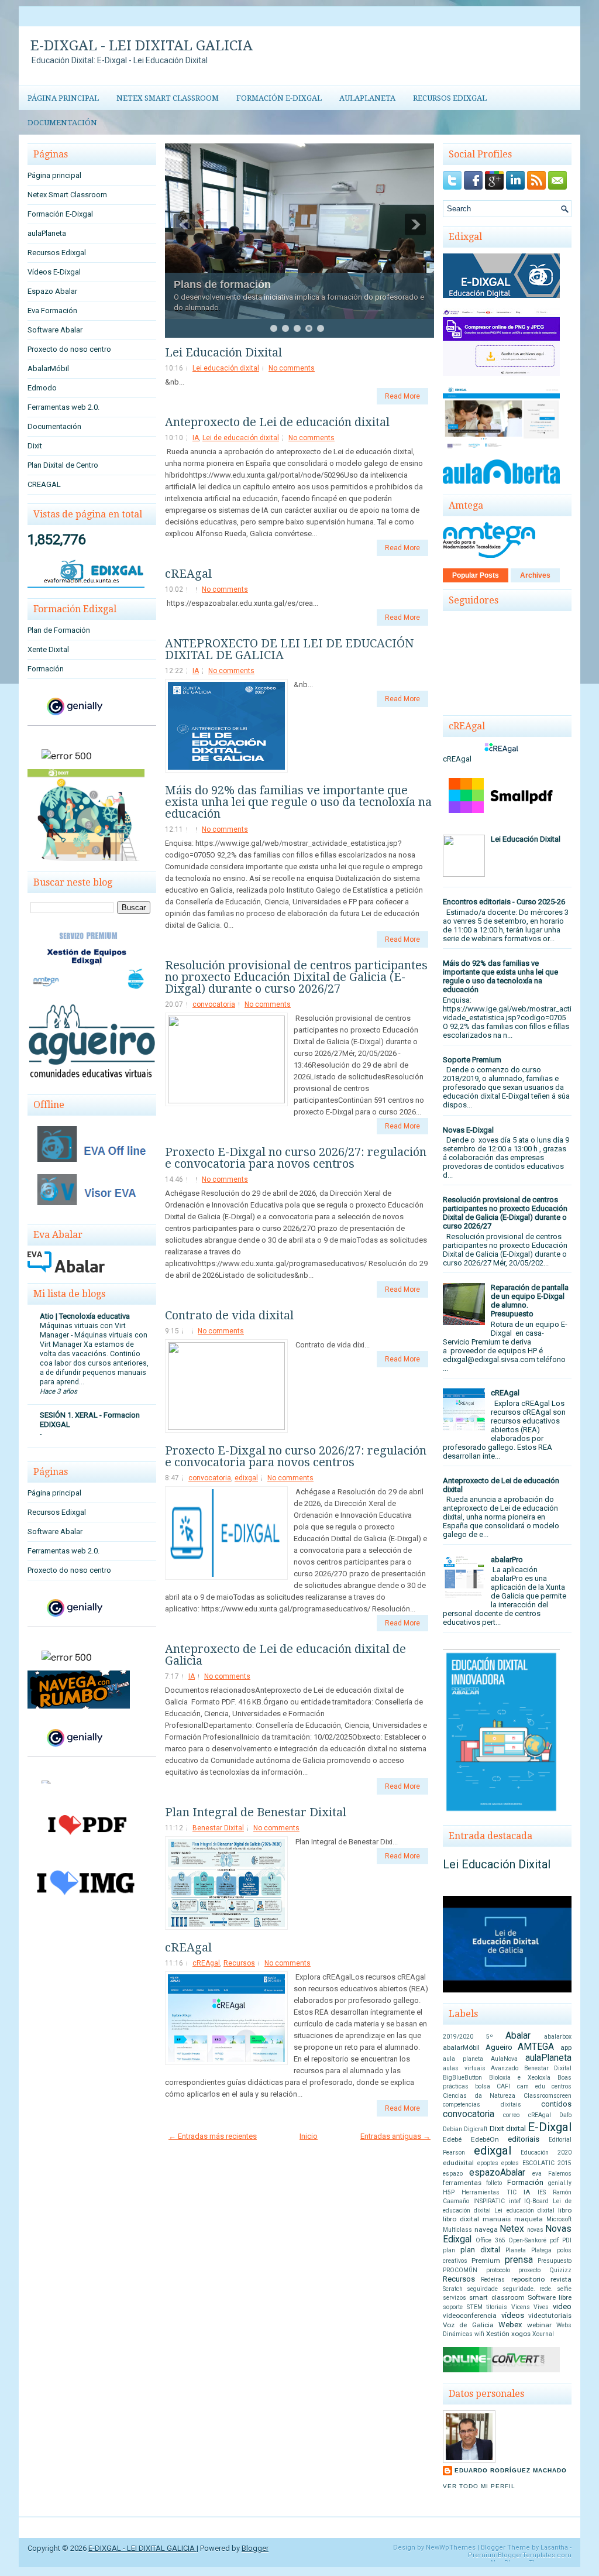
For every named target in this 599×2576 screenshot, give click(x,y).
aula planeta (463, 2059)
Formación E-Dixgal (279, 98)
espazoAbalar (497, 2173)
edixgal (246, 1478)
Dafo (565, 2115)
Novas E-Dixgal (468, 1130)
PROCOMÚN (460, 2270)
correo (511, 2115)
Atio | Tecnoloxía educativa (85, 1316)
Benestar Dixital (218, 1828)
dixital (516, 2129)
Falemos (560, 2174)
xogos (521, 2334)
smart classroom (497, 2297)
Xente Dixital (48, 649)
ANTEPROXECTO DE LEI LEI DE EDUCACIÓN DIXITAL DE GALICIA (289, 649)
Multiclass (457, 2230)
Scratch (453, 2289)
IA (196, 438)
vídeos (513, 2315)
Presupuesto (555, 2261)
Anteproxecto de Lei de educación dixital (277, 422)
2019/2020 (458, 2037)
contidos (556, 2104)
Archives (535, 575)
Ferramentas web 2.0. (63, 407)
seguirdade (482, 2289)
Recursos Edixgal (450, 98)
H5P (449, 2192)
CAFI (503, 2086)
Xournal (543, 2334)
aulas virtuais (464, 2068)
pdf (554, 2240)
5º (490, 2037)
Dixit (35, 446)
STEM (475, 2307)
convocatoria (214, 1004)
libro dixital (461, 2219)
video (562, 2306)
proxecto (529, 2270)
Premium (486, 2261)
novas (535, 2230)
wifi (479, 2334)
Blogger (255, 2548)
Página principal (63, 98)
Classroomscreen (548, 2096)
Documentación (62, 123)
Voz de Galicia (468, 2325)
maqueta (529, 2219)
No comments (292, 368)
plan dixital (480, 2250)
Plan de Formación (59, 630)
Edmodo (42, 388)
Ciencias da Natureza (479, 2096)
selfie (564, 2289)
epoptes (488, 2163)
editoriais (524, 2139)
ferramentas (462, 2183)
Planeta (516, 2250)
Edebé (452, 2139)
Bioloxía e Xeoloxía (520, 2078)
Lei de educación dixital (241, 438)
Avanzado (505, 2068)
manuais (497, 2219)
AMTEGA (536, 2047)
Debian (452, 2129)
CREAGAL (44, 484)
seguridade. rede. (528, 2289)
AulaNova (504, 2059)
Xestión (498, 2334)
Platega (541, 2250)
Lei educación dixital (226, 368)
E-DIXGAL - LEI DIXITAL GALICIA (142, 46)
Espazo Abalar (52, 291)
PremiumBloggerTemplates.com (520, 2555)
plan (449, 2250)
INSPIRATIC (489, 2201)
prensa (519, 2260)
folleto (494, 2183)
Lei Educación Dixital (223, 352)
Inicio (309, 2136)
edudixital (458, 2163)
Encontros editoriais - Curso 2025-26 (504, 902)
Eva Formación (52, 311)
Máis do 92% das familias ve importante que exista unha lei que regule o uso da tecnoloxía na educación (298, 802)
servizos (455, 2298)
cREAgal (188, 574)
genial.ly (560, 2183)
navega (486, 2229)
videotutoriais (550, 2316)
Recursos (239, 1963)
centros (562, 2086)
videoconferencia (470, 2316)
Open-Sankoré (527, 2240)
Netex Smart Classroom (168, 98)
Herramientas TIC (489, 2192)
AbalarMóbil (48, 368)
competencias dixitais (482, 2105)
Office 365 (490, 2240)
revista (561, 2279)
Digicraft (476, 2129)
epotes (510, 2163)
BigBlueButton (462, 2078)
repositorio (528, 2279)
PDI (567, 2240)
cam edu (531, 2086)
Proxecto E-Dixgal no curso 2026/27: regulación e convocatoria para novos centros (296, 1158)
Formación (46, 669)
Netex (512, 2229)
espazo (453, 2174)
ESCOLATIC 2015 (547, 2163)
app (566, 2047)
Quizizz (560, 2270)
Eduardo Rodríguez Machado (511, 2470)
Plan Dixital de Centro (63, 465)
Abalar (518, 2036)
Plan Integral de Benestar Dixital (256, 1812)
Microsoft (559, 2219)
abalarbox (558, 2037)
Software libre (550, 2297)
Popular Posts (476, 575)
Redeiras (493, 2280)
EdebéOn (485, 2139)
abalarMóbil (461, 2047)
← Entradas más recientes (213, 2136)
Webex (510, 2325)
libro (565, 2210)
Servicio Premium (218, 253)
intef (515, 2201)
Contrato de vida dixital (229, 1315)
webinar (539, 2325)
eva (537, 2174)
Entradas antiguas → (395, 2136)
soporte (453, 2307)
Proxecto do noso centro (69, 349)
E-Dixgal (550, 2127)
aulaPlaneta (367, 98)
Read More (402, 396)
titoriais (497, 2307)
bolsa (483, 2086)
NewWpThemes (451, 2548)
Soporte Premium (472, 1060)
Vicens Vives (530, 2307)
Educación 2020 (546, 2153)
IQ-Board (536, 2201)
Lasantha (554, 2548)
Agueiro (499, 2047)
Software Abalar (55, 330)
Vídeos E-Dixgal (54, 272)
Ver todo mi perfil (479, 2486)
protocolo (498, 2270)
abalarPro (507, 1560)
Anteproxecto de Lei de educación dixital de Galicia (285, 1655)
